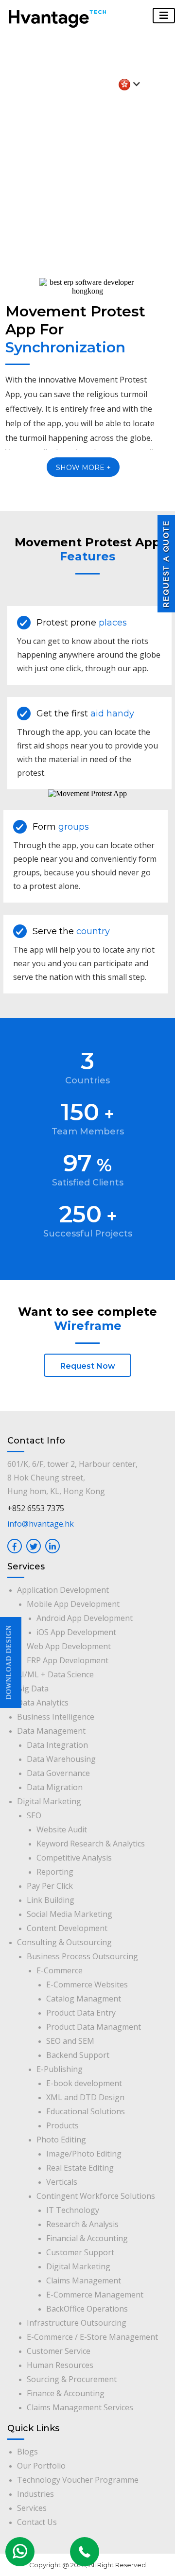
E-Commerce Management (95, 2295)
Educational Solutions (86, 2111)
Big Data (33, 1688)
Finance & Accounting (66, 2393)
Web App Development (69, 1646)
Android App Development (85, 1618)
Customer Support (80, 2252)
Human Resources (60, 2365)
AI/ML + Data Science (55, 1674)
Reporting (55, 1872)
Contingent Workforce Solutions (96, 2196)
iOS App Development (76, 1632)
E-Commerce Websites (87, 1984)
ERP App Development (68, 1660)
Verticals (62, 2182)
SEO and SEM (70, 2041)
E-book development (84, 2083)
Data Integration (57, 1745)
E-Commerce (60, 1970)
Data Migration (55, 1787)
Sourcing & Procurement (72, 2379)
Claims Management (84, 2280)
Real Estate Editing (80, 2168)
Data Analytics (43, 1703)
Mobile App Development (73, 1604)
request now (88, 1366)
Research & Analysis (82, 2224)
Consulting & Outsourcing (64, 1942)
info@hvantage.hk (41, 1524)
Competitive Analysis (74, 1858)
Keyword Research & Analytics (91, 1844)
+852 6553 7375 (36, 1508)
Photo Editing (61, 2140)
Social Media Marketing (70, 1914)
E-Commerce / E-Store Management (92, 2337)
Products (62, 2125)
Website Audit (62, 1829)
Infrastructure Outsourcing (77, 2323)
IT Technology (73, 2210)
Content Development (67, 1928)
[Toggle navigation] (164, 16)
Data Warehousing (61, 1759)
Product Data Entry (81, 2013)
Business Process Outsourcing (82, 1956)
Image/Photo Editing (84, 2154)
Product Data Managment (94, 2027)
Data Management (51, 1731)
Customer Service (59, 2351)
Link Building (51, 1900)
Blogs (27, 2452)
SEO (34, 1815)
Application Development (63, 1590)
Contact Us (37, 2522)
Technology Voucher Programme (78, 2480)
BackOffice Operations (87, 2309)
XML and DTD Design (85, 2097)
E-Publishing (60, 2069)
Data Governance (58, 1773)
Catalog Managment (84, 1999)
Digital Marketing (49, 1801)
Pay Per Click (50, 1886)
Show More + (83, 468)
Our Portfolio (41, 2466)
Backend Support (78, 2055)
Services (32, 2508)
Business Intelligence (56, 1717)
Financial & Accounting (87, 2238)
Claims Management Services (80, 2407)
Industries (35, 2494)
